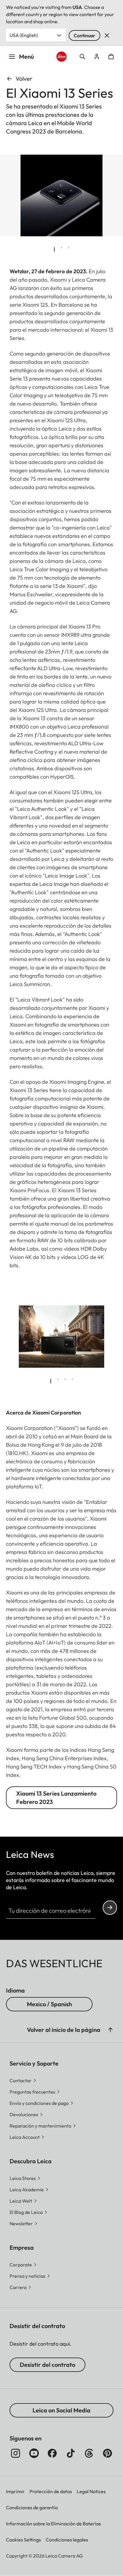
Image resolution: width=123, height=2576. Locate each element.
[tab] (54, 249)
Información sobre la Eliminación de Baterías (53, 2524)
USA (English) (24, 35)
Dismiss (107, 35)
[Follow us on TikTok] (71, 2453)
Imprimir (15, 2491)
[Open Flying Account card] (97, 57)
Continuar (84, 35)
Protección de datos (51, 2491)
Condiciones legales (67, 2540)
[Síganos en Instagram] (16, 2453)
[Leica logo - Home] (62, 57)
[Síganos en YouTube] (34, 2453)
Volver (24, 79)
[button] (110, 2030)
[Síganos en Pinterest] (107, 2453)
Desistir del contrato (47, 2365)
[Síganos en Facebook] (52, 2453)
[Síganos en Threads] (89, 2453)
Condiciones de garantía (32, 2507)
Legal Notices (91, 2491)
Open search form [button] (82, 57)
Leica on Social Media (61, 2410)
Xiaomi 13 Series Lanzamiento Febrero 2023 (56, 1798)
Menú (27, 56)
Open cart (111, 57)
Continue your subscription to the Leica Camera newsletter (110, 1908)
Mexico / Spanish (49, 2004)
